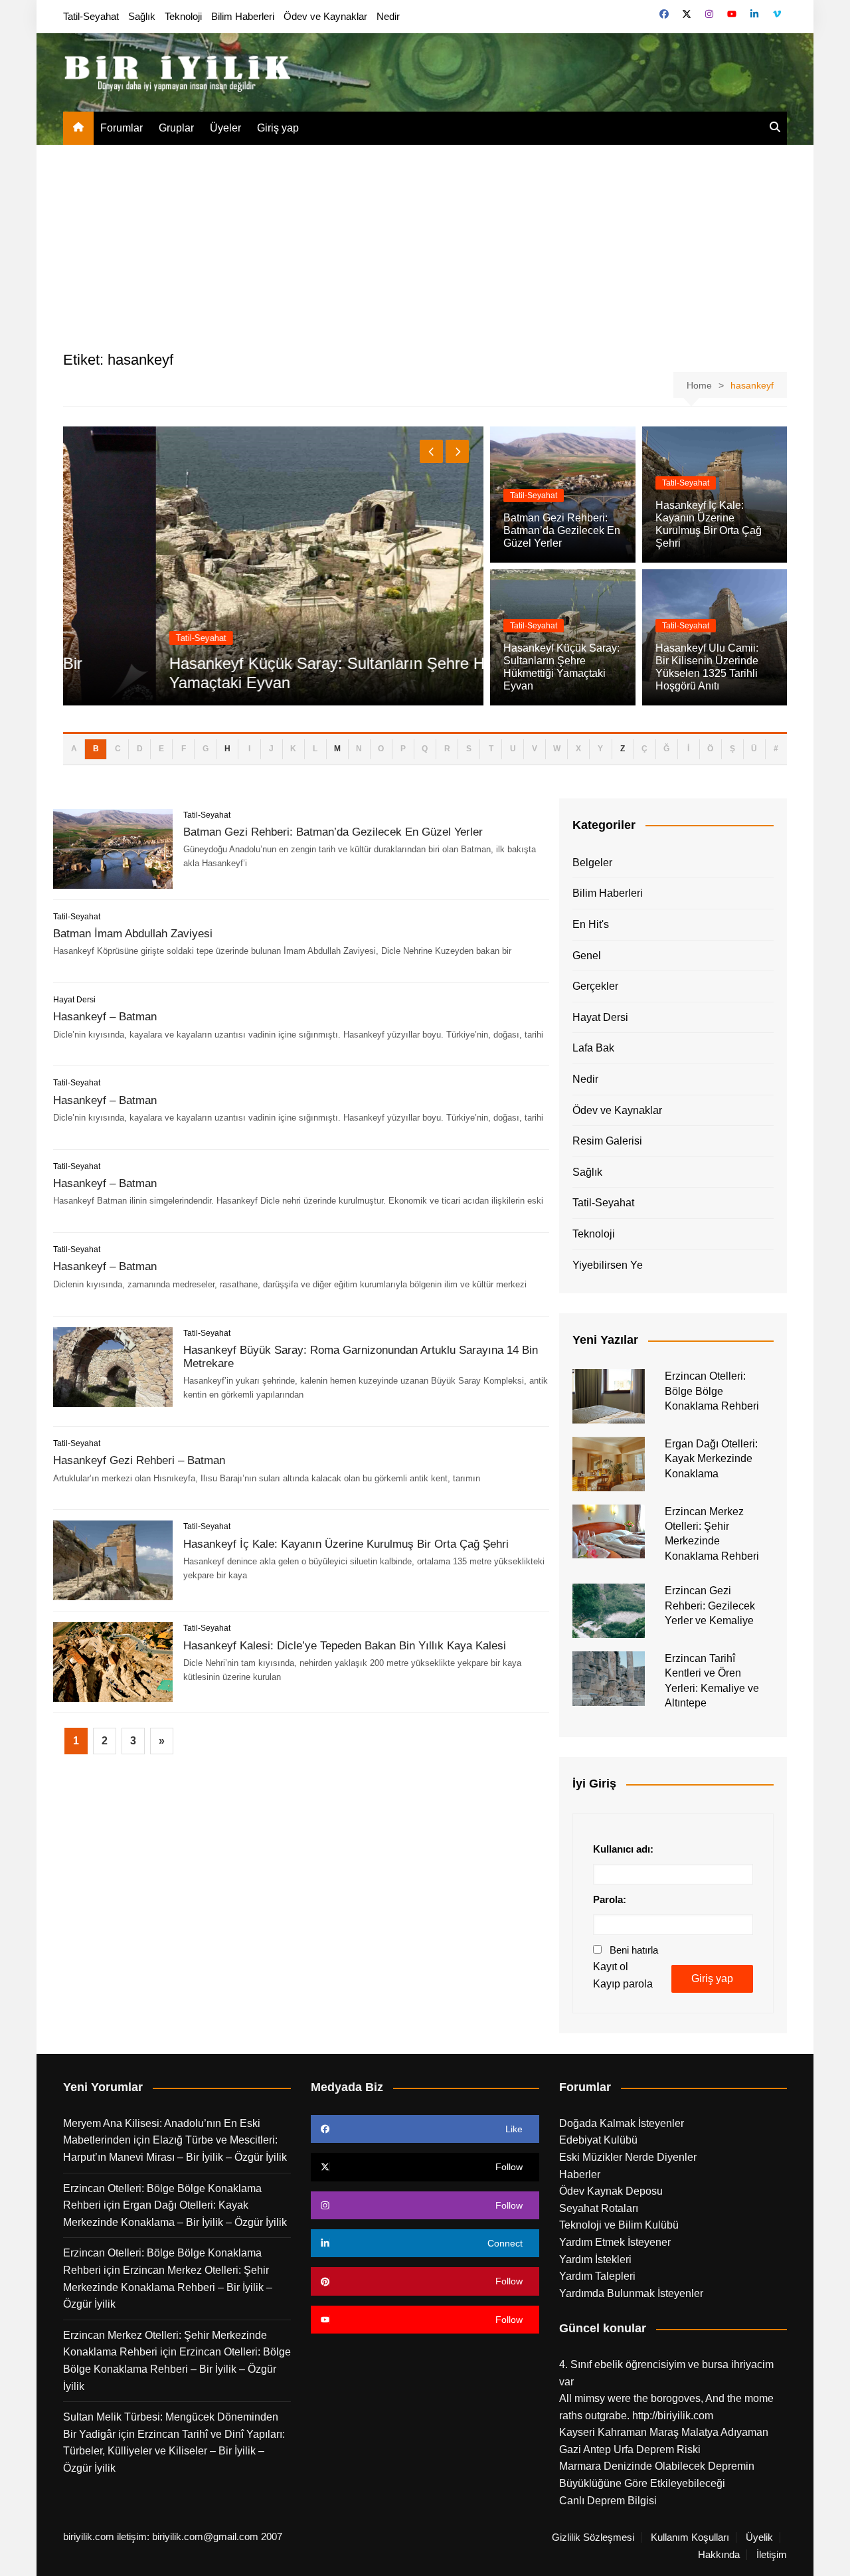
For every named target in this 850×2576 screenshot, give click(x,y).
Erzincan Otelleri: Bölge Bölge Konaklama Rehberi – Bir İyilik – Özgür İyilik (177, 2369)
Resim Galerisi (607, 1141)
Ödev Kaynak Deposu (611, 2191)
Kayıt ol (611, 1967)
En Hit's (591, 924)
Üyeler (225, 128)
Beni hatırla (634, 1950)
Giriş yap (278, 128)
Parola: (610, 1899)
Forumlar (122, 128)
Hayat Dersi (74, 1000)
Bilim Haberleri (243, 16)
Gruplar (176, 128)
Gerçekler (595, 986)
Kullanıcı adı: (623, 1849)
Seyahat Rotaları (599, 2208)
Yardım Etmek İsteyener (615, 2242)
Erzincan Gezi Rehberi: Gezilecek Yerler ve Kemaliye (710, 1606)
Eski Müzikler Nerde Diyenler (628, 2157)
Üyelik (759, 2537)
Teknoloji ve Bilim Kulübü (619, 2225)
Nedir (388, 16)
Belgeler (592, 863)
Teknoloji (183, 16)
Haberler (580, 2174)
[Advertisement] (425, 244)
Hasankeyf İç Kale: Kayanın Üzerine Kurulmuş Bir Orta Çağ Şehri (346, 1544)
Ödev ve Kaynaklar (325, 16)
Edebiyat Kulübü (598, 2140)
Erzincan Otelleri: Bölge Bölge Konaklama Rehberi (712, 1391)
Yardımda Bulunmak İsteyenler (631, 2293)
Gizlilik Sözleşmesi (593, 2537)
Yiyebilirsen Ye (608, 1265)
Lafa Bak (593, 1048)
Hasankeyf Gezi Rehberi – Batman (139, 1460)
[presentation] (431, 451)
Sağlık (142, 16)
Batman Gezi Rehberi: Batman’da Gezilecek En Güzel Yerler (562, 530)
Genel (587, 956)
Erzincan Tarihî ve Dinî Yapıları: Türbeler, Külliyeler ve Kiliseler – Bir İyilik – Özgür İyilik (174, 2451)
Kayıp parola (623, 1984)
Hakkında (719, 2555)
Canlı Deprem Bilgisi (608, 2501)
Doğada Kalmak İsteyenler (622, 2123)
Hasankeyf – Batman (105, 1017)
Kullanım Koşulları (690, 2537)
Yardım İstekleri (595, 2259)
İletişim (772, 2555)
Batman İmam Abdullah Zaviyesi (133, 934)
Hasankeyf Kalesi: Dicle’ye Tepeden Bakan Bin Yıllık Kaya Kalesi (345, 1646)
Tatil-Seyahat (91, 16)
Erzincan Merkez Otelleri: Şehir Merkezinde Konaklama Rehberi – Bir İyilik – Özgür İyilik (168, 2287)
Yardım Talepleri (597, 2276)
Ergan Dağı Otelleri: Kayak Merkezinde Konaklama (711, 1459)
